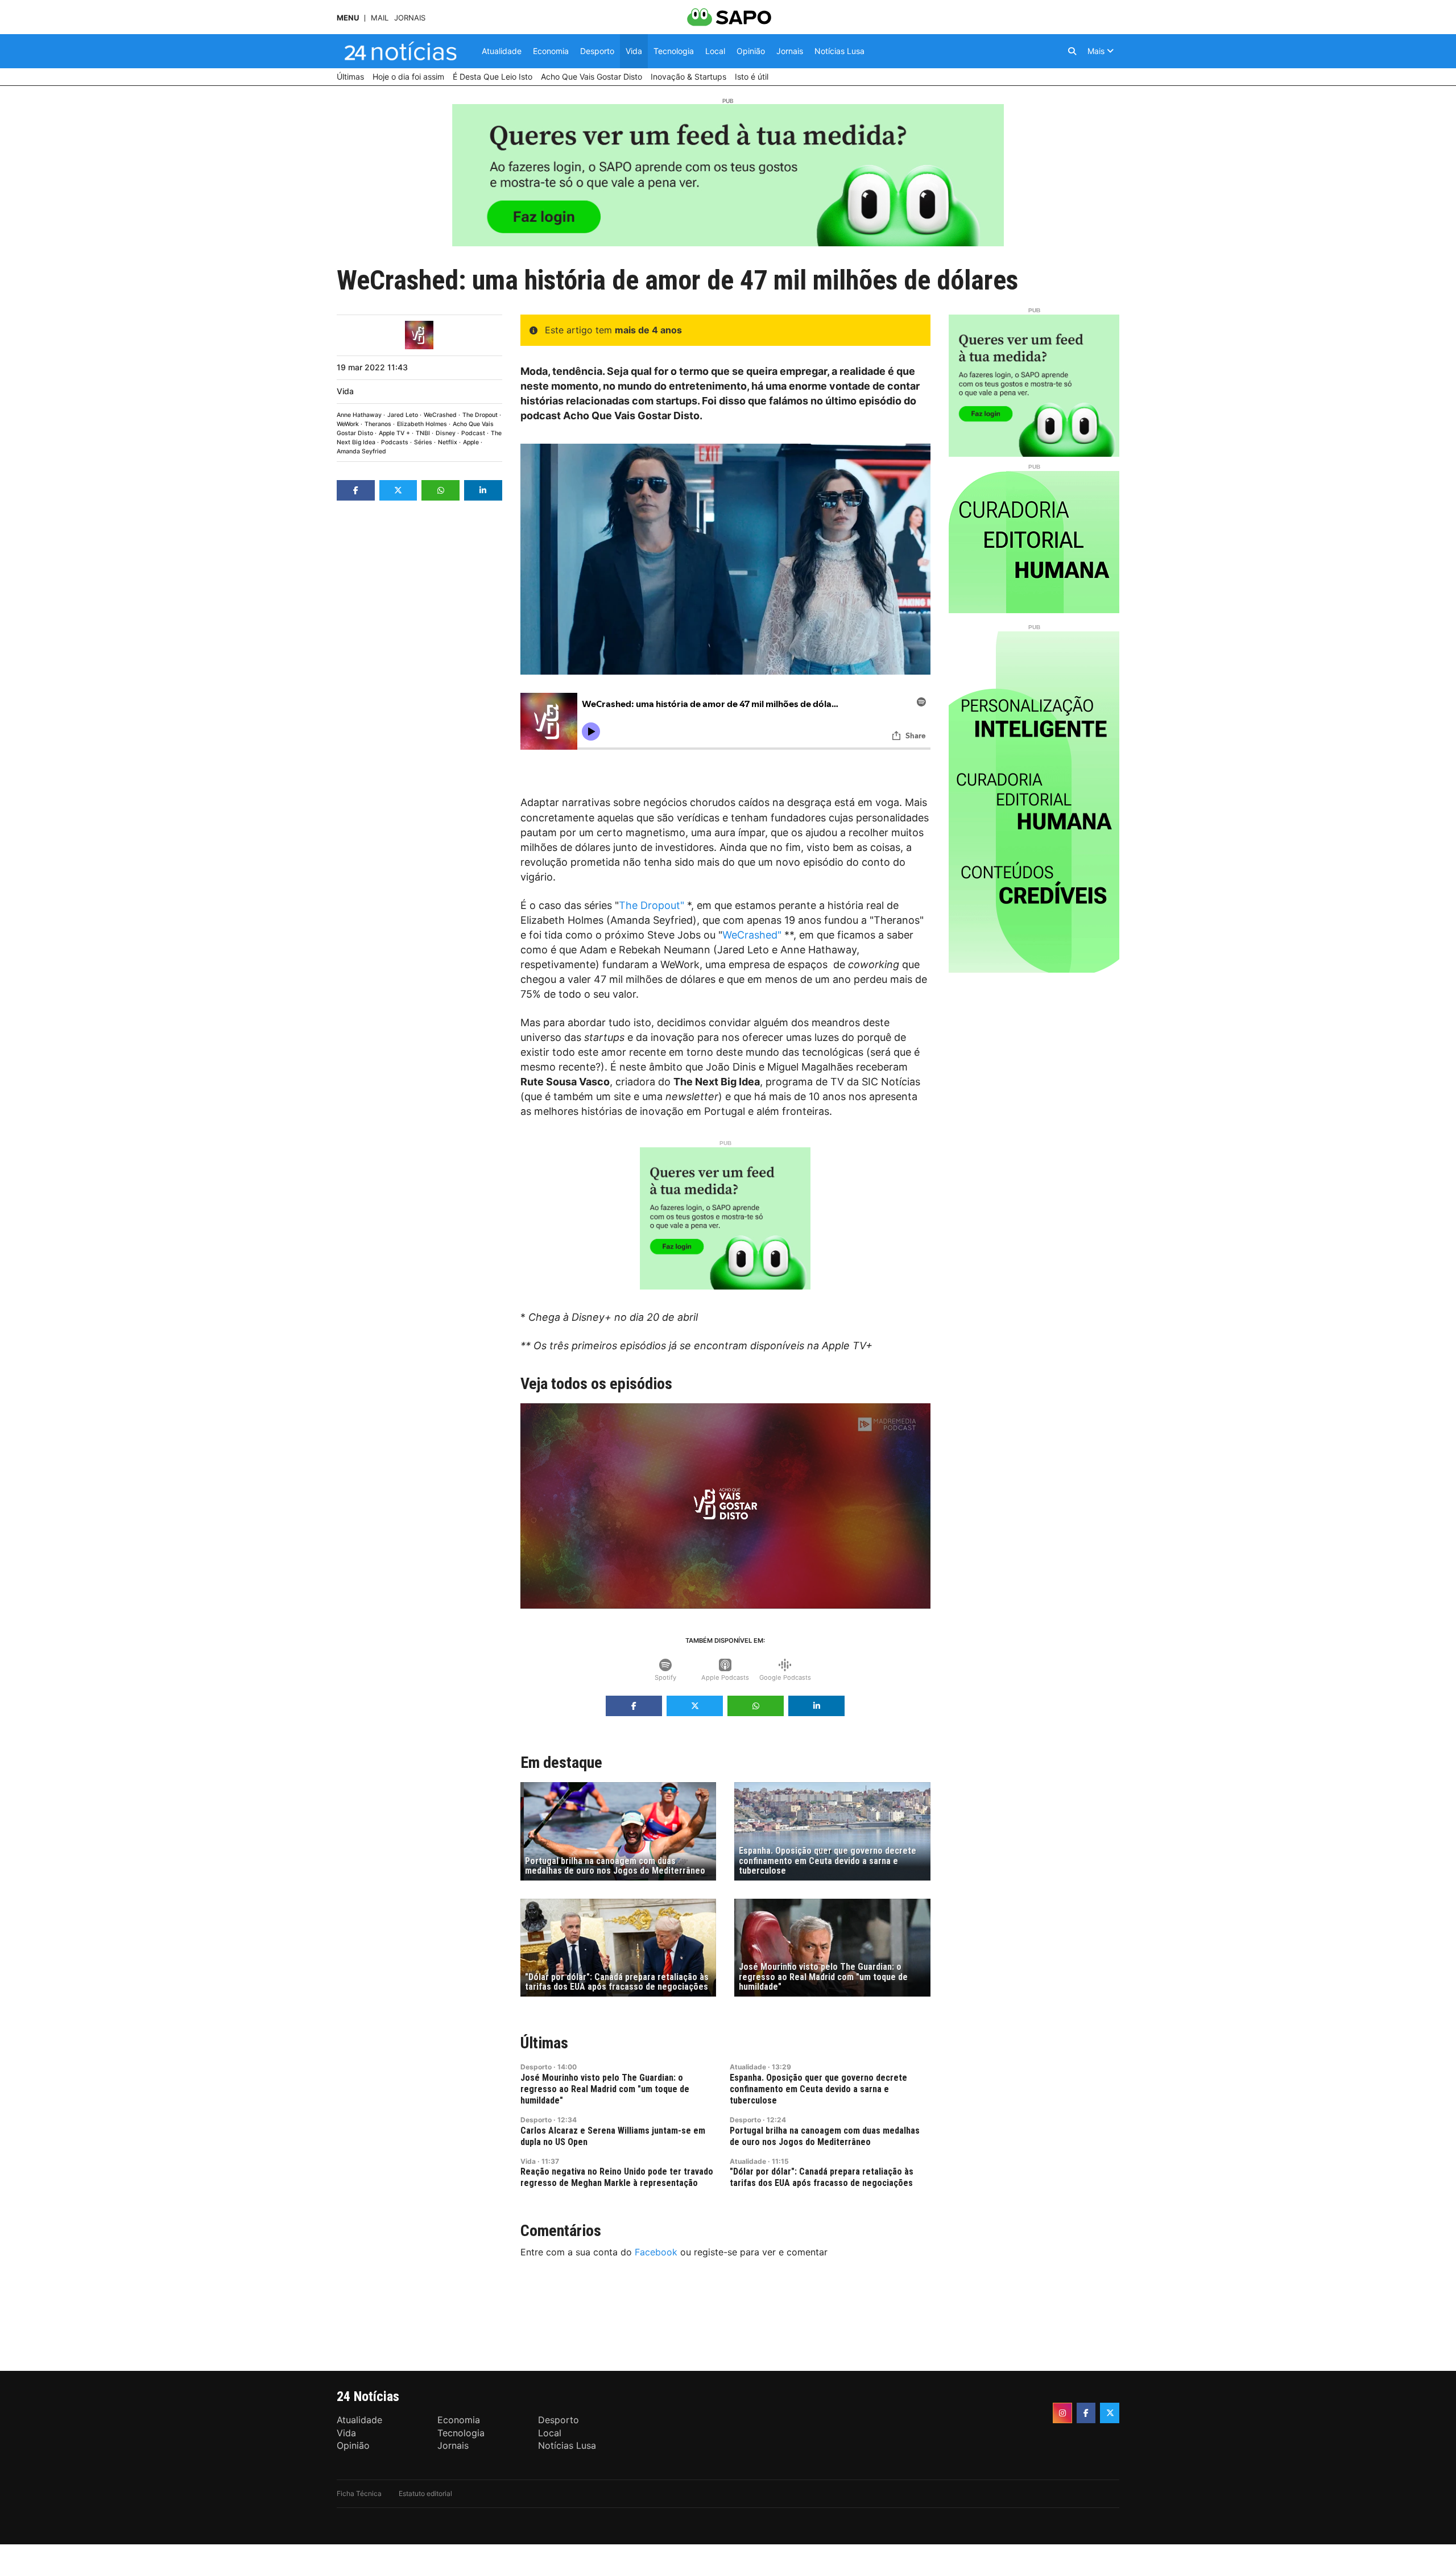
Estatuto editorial (425, 2493)
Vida (345, 391)
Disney (446, 433)
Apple (471, 442)
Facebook (656, 2252)
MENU (348, 18)
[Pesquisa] (1072, 51)
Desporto (536, 2067)
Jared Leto (403, 415)
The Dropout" (652, 905)
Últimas (544, 2043)
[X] (1110, 2413)
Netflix (448, 442)
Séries (423, 442)
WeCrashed (440, 415)
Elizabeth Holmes (422, 424)
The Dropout (480, 415)
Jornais (410, 18)
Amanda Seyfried (361, 451)
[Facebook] (1086, 2413)
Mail (380, 18)
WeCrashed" (752, 935)
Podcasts (395, 442)
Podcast (473, 433)
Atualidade (748, 2067)
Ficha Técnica (359, 2493)
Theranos (378, 424)
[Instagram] (1062, 2413)
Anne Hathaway (359, 415)
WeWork (348, 424)
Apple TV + (394, 433)
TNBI (423, 433)
